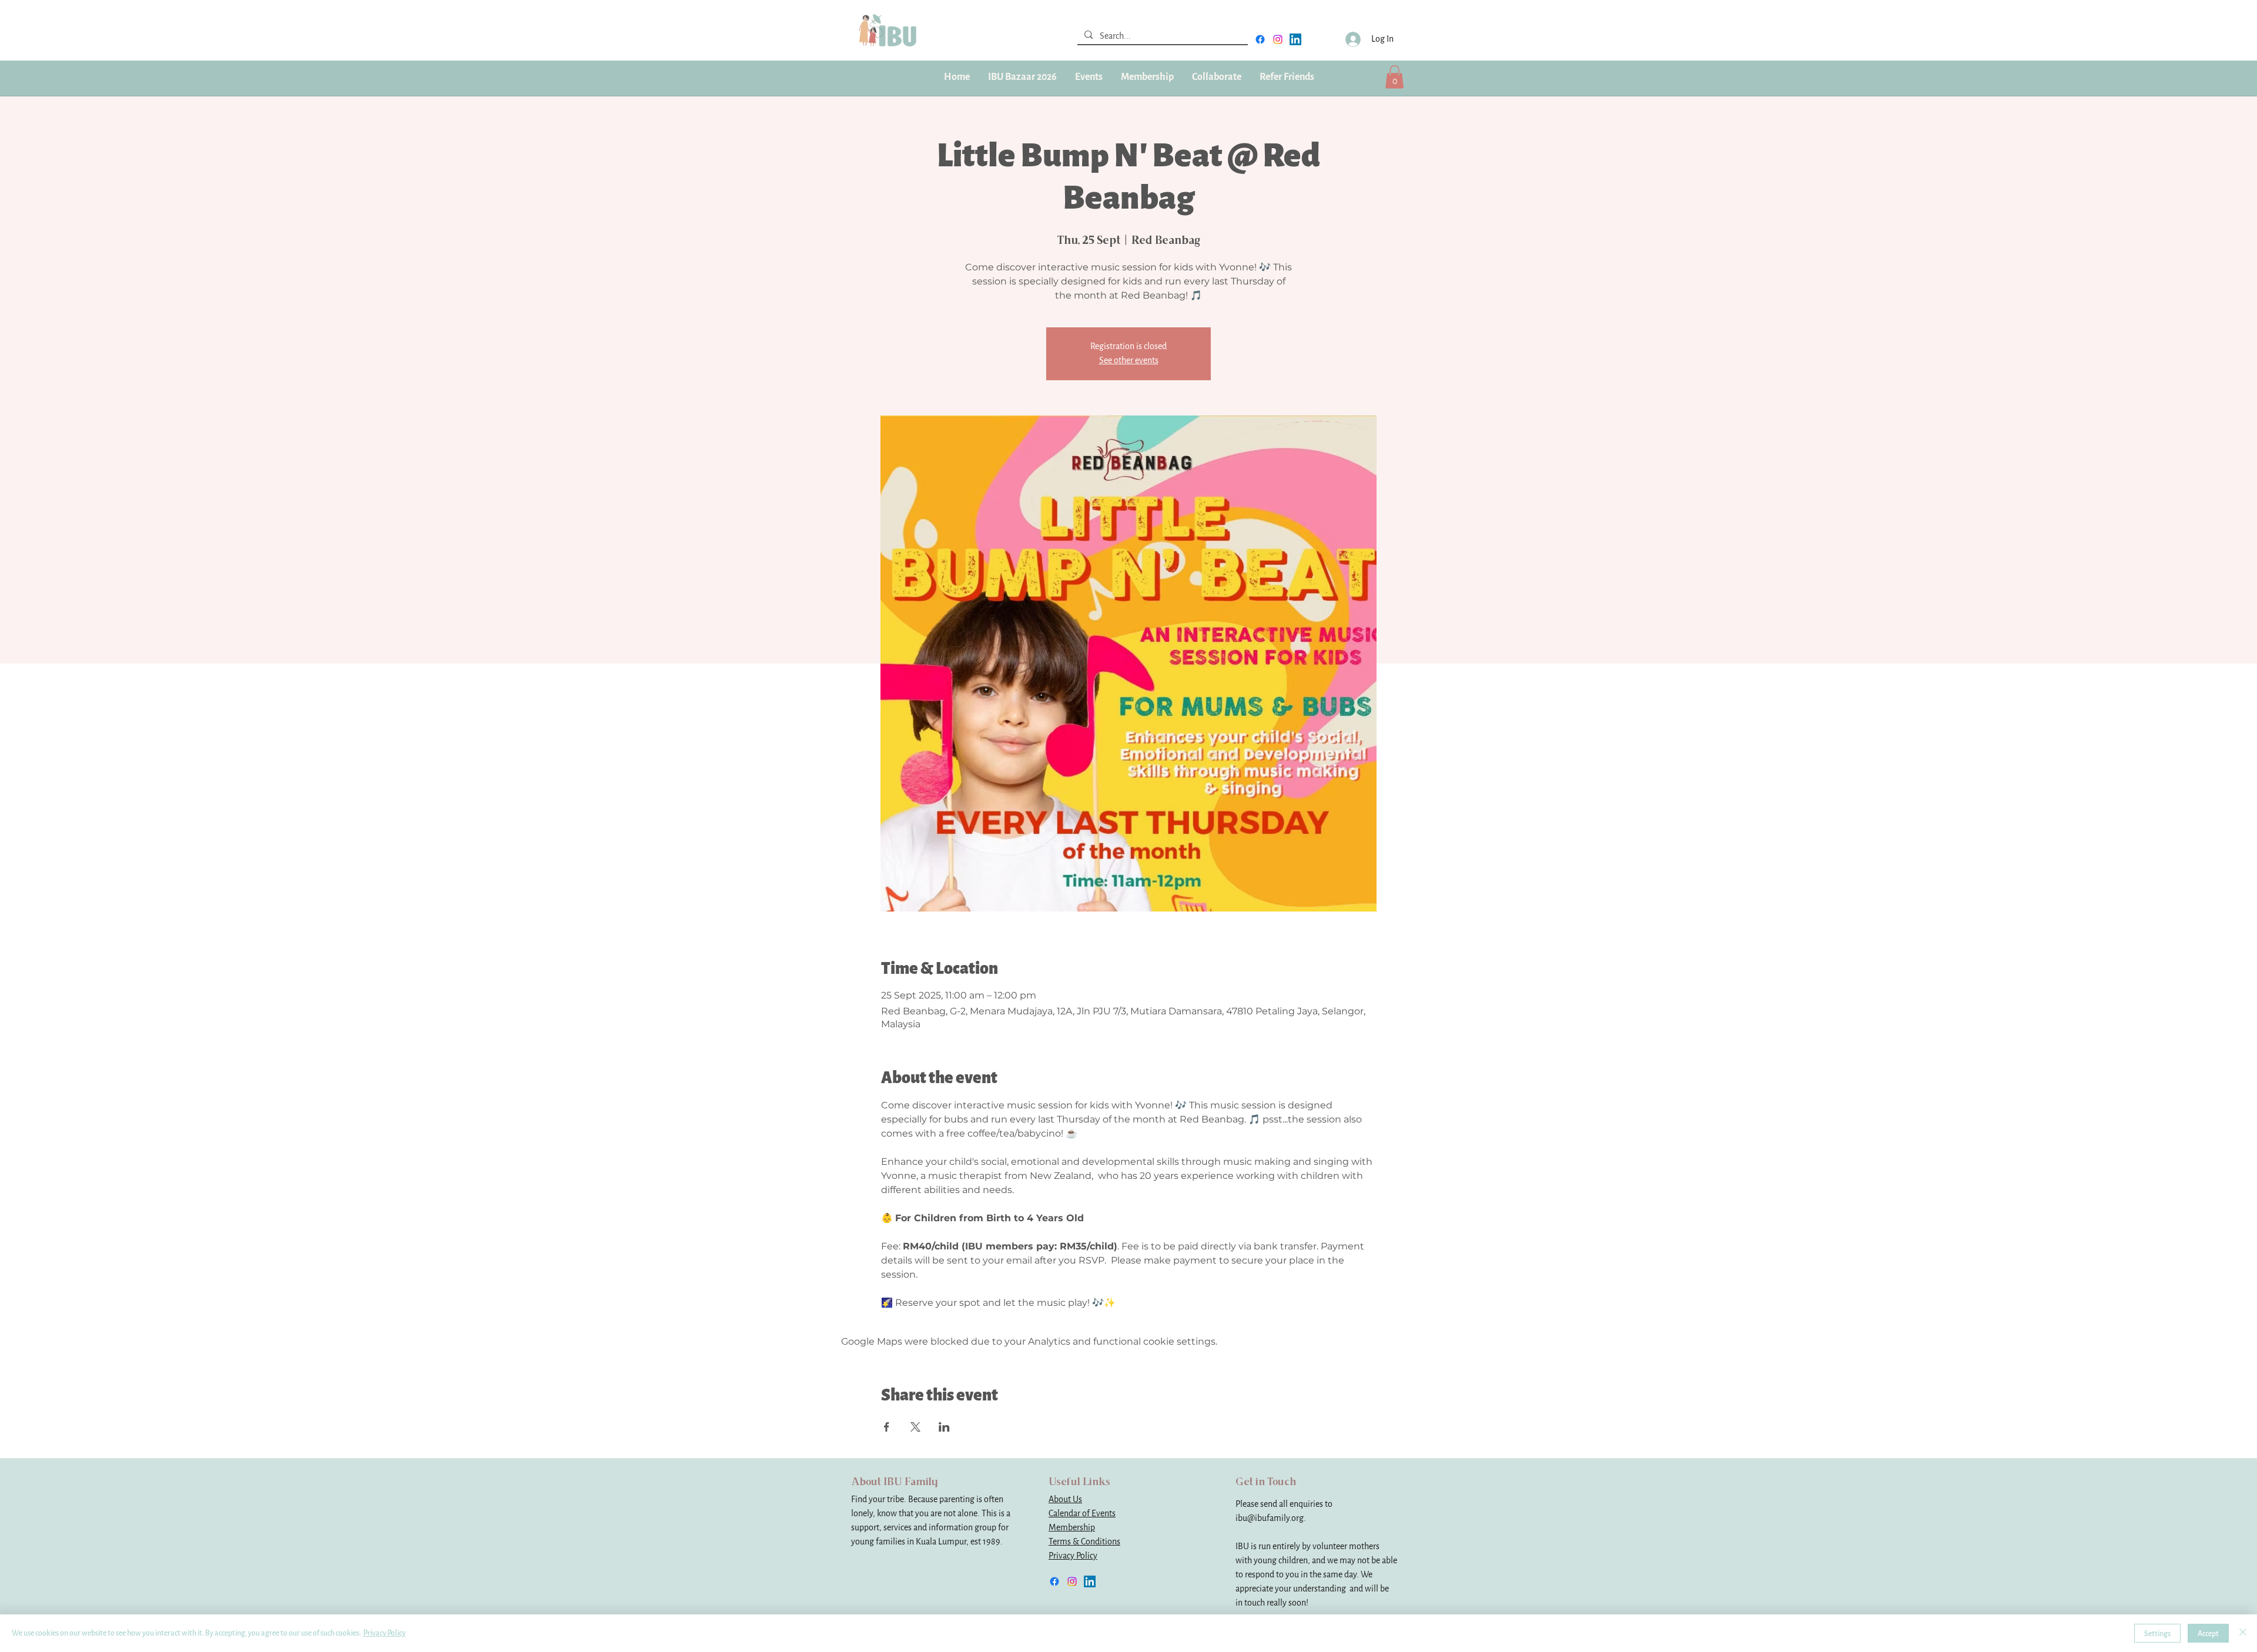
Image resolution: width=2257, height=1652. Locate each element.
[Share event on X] (915, 1427)
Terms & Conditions (1084, 1542)
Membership (1072, 1528)
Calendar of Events (1082, 1514)
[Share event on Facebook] (887, 1427)
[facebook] (1260, 39)
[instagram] (1278, 39)
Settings (2157, 1633)
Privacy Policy (1073, 1556)
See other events (1129, 361)
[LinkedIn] (1295, 39)
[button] (1147, 77)
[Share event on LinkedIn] (944, 1427)
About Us (1065, 1499)
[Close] (2243, 1633)
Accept (2208, 1633)
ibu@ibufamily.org (1270, 1518)
